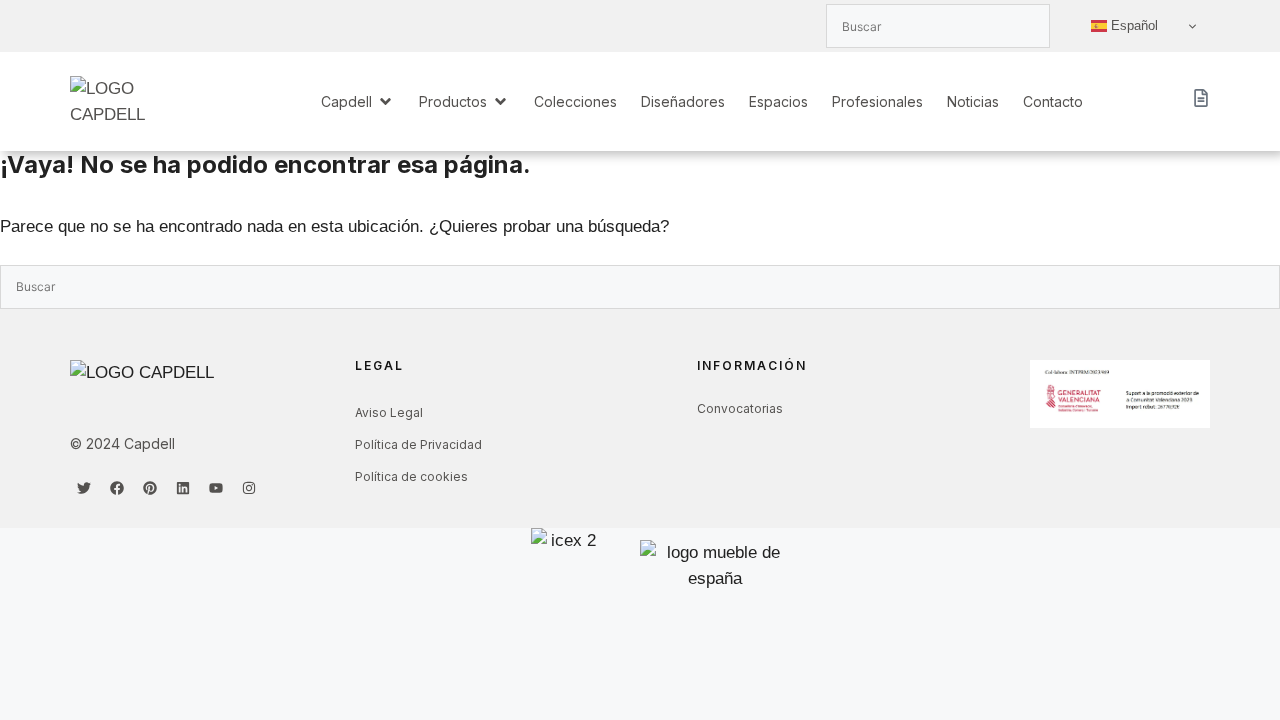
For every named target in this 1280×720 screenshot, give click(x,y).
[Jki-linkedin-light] (150, 26)
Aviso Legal (389, 412)
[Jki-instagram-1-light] (216, 26)
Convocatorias (740, 408)
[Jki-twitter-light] (84, 26)
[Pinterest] (150, 488)
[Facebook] (117, 488)
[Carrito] (1201, 98)
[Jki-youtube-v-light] (183, 26)
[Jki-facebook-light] (117, 26)
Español (1132, 25)
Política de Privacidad (418, 444)
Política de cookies (411, 476)
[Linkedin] (183, 488)
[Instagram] (249, 488)
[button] (358, 101)
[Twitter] (84, 488)
